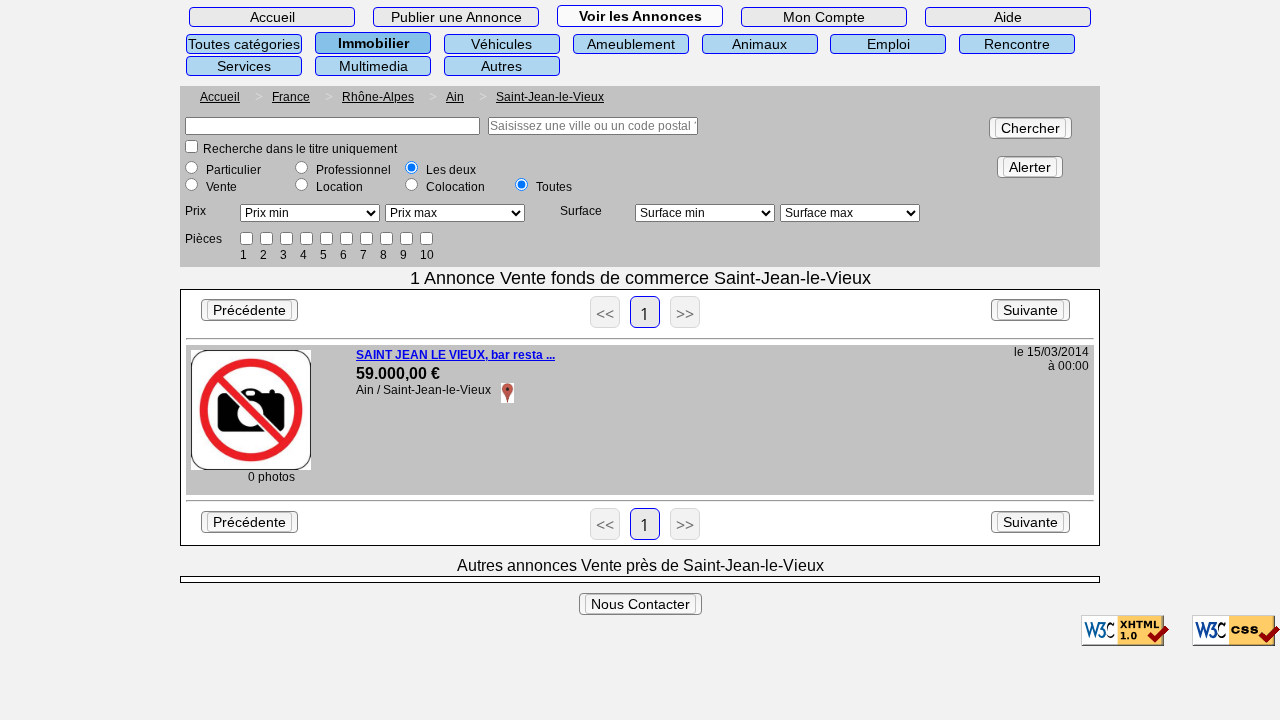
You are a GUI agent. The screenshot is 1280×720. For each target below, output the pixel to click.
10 (427, 255)
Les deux (451, 170)
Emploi (888, 44)
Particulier (233, 170)
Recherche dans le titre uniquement (300, 149)
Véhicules (501, 44)
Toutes (554, 187)
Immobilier (373, 43)
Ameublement (631, 44)
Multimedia (373, 66)
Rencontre (1017, 44)
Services (244, 66)
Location (339, 187)
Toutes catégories (244, 44)
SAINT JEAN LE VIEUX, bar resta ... (455, 355)
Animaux (759, 44)
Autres (501, 66)
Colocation (455, 187)
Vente (221, 187)
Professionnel (353, 170)
